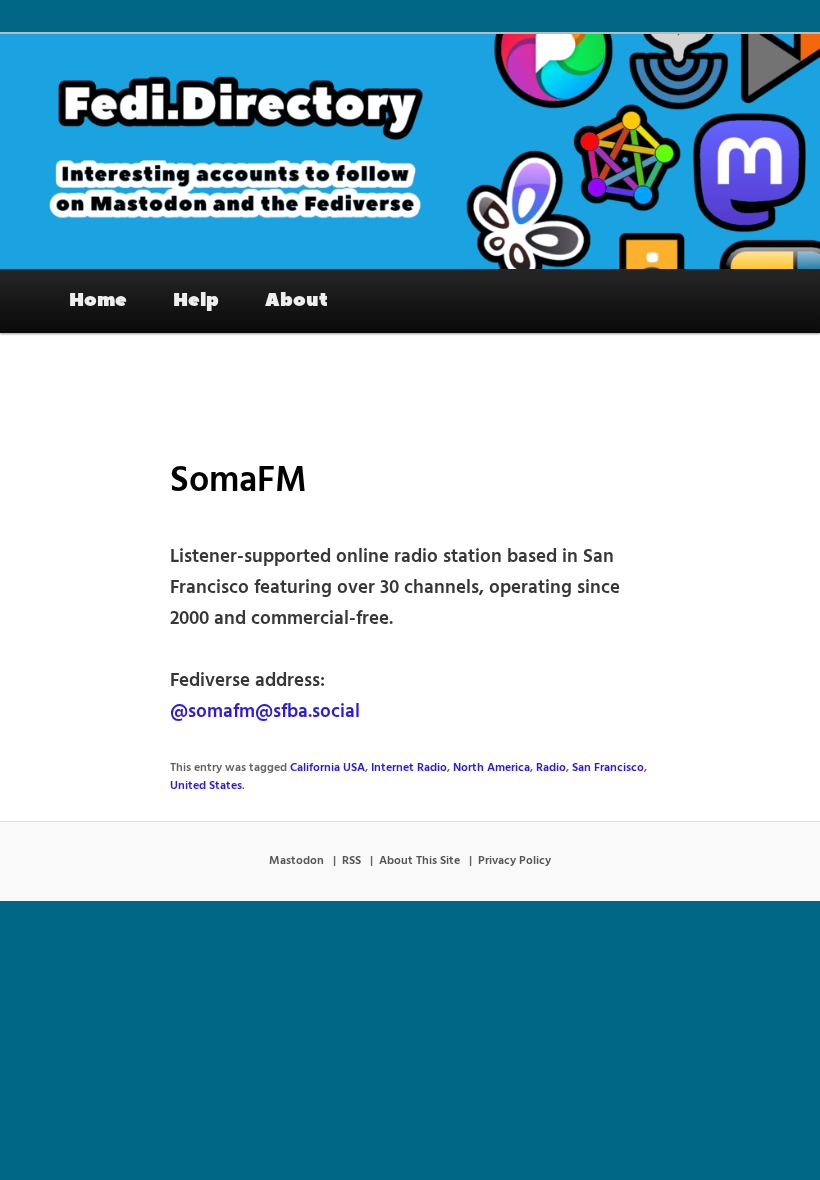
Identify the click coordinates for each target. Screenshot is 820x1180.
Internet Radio (409, 768)
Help (196, 300)
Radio (551, 768)
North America (491, 768)
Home (98, 300)
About (296, 300)
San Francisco (608, 768)
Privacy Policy (514, 861)
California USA (327, 768)
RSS (351, 861)
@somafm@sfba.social (265, 712)
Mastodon (296, 861)
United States (206, 786)
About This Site (419, 861)
